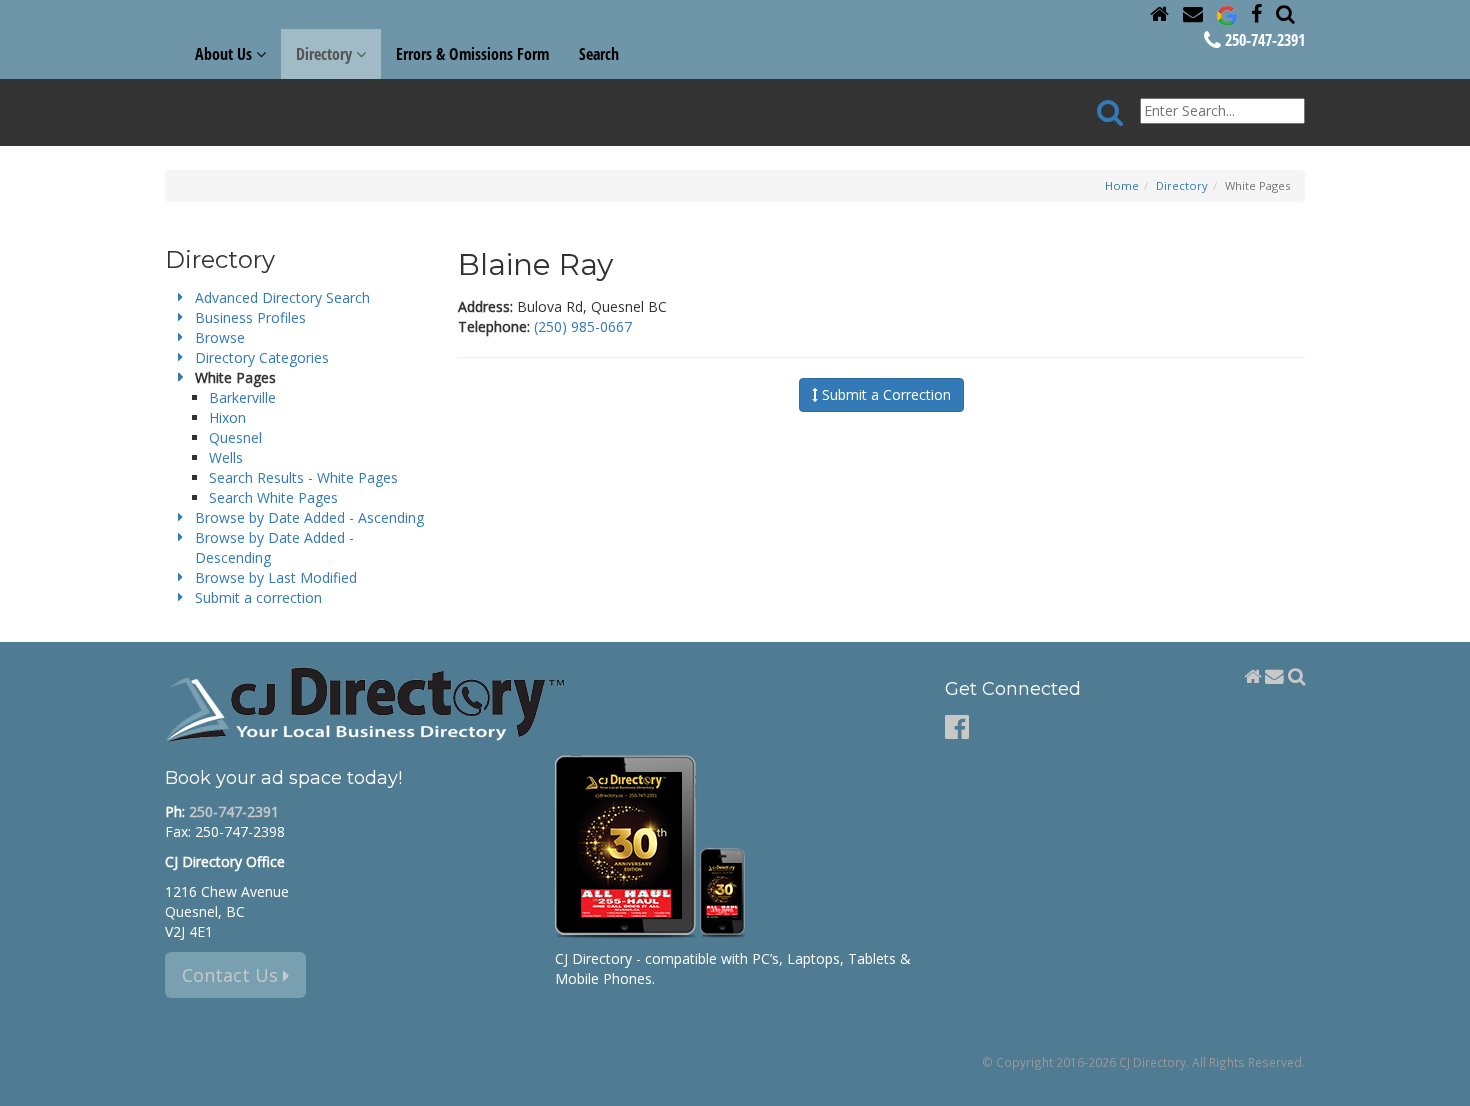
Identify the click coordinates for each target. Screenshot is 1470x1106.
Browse (220, 337)
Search (599, 54)
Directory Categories (262, 357)
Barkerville (242, 397)
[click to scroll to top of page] (1443, 1082)
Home (1122, 185)
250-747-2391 (1263, 40)
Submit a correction (258, 597)
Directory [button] (326, 54)
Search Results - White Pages (303, 477)
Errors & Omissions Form (472, 54)
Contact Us (232, 975)
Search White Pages (273, 497)
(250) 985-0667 (583, 326)
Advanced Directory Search (282, 297)
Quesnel (235, 437)
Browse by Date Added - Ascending (309, 517)
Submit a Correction (884, 394)
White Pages (235, 377)
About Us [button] (225, 54)
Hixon (227, 417)
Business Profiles (250, 317)
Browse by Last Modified (276, 577)
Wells (226, 457)
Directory (1182, 185)
